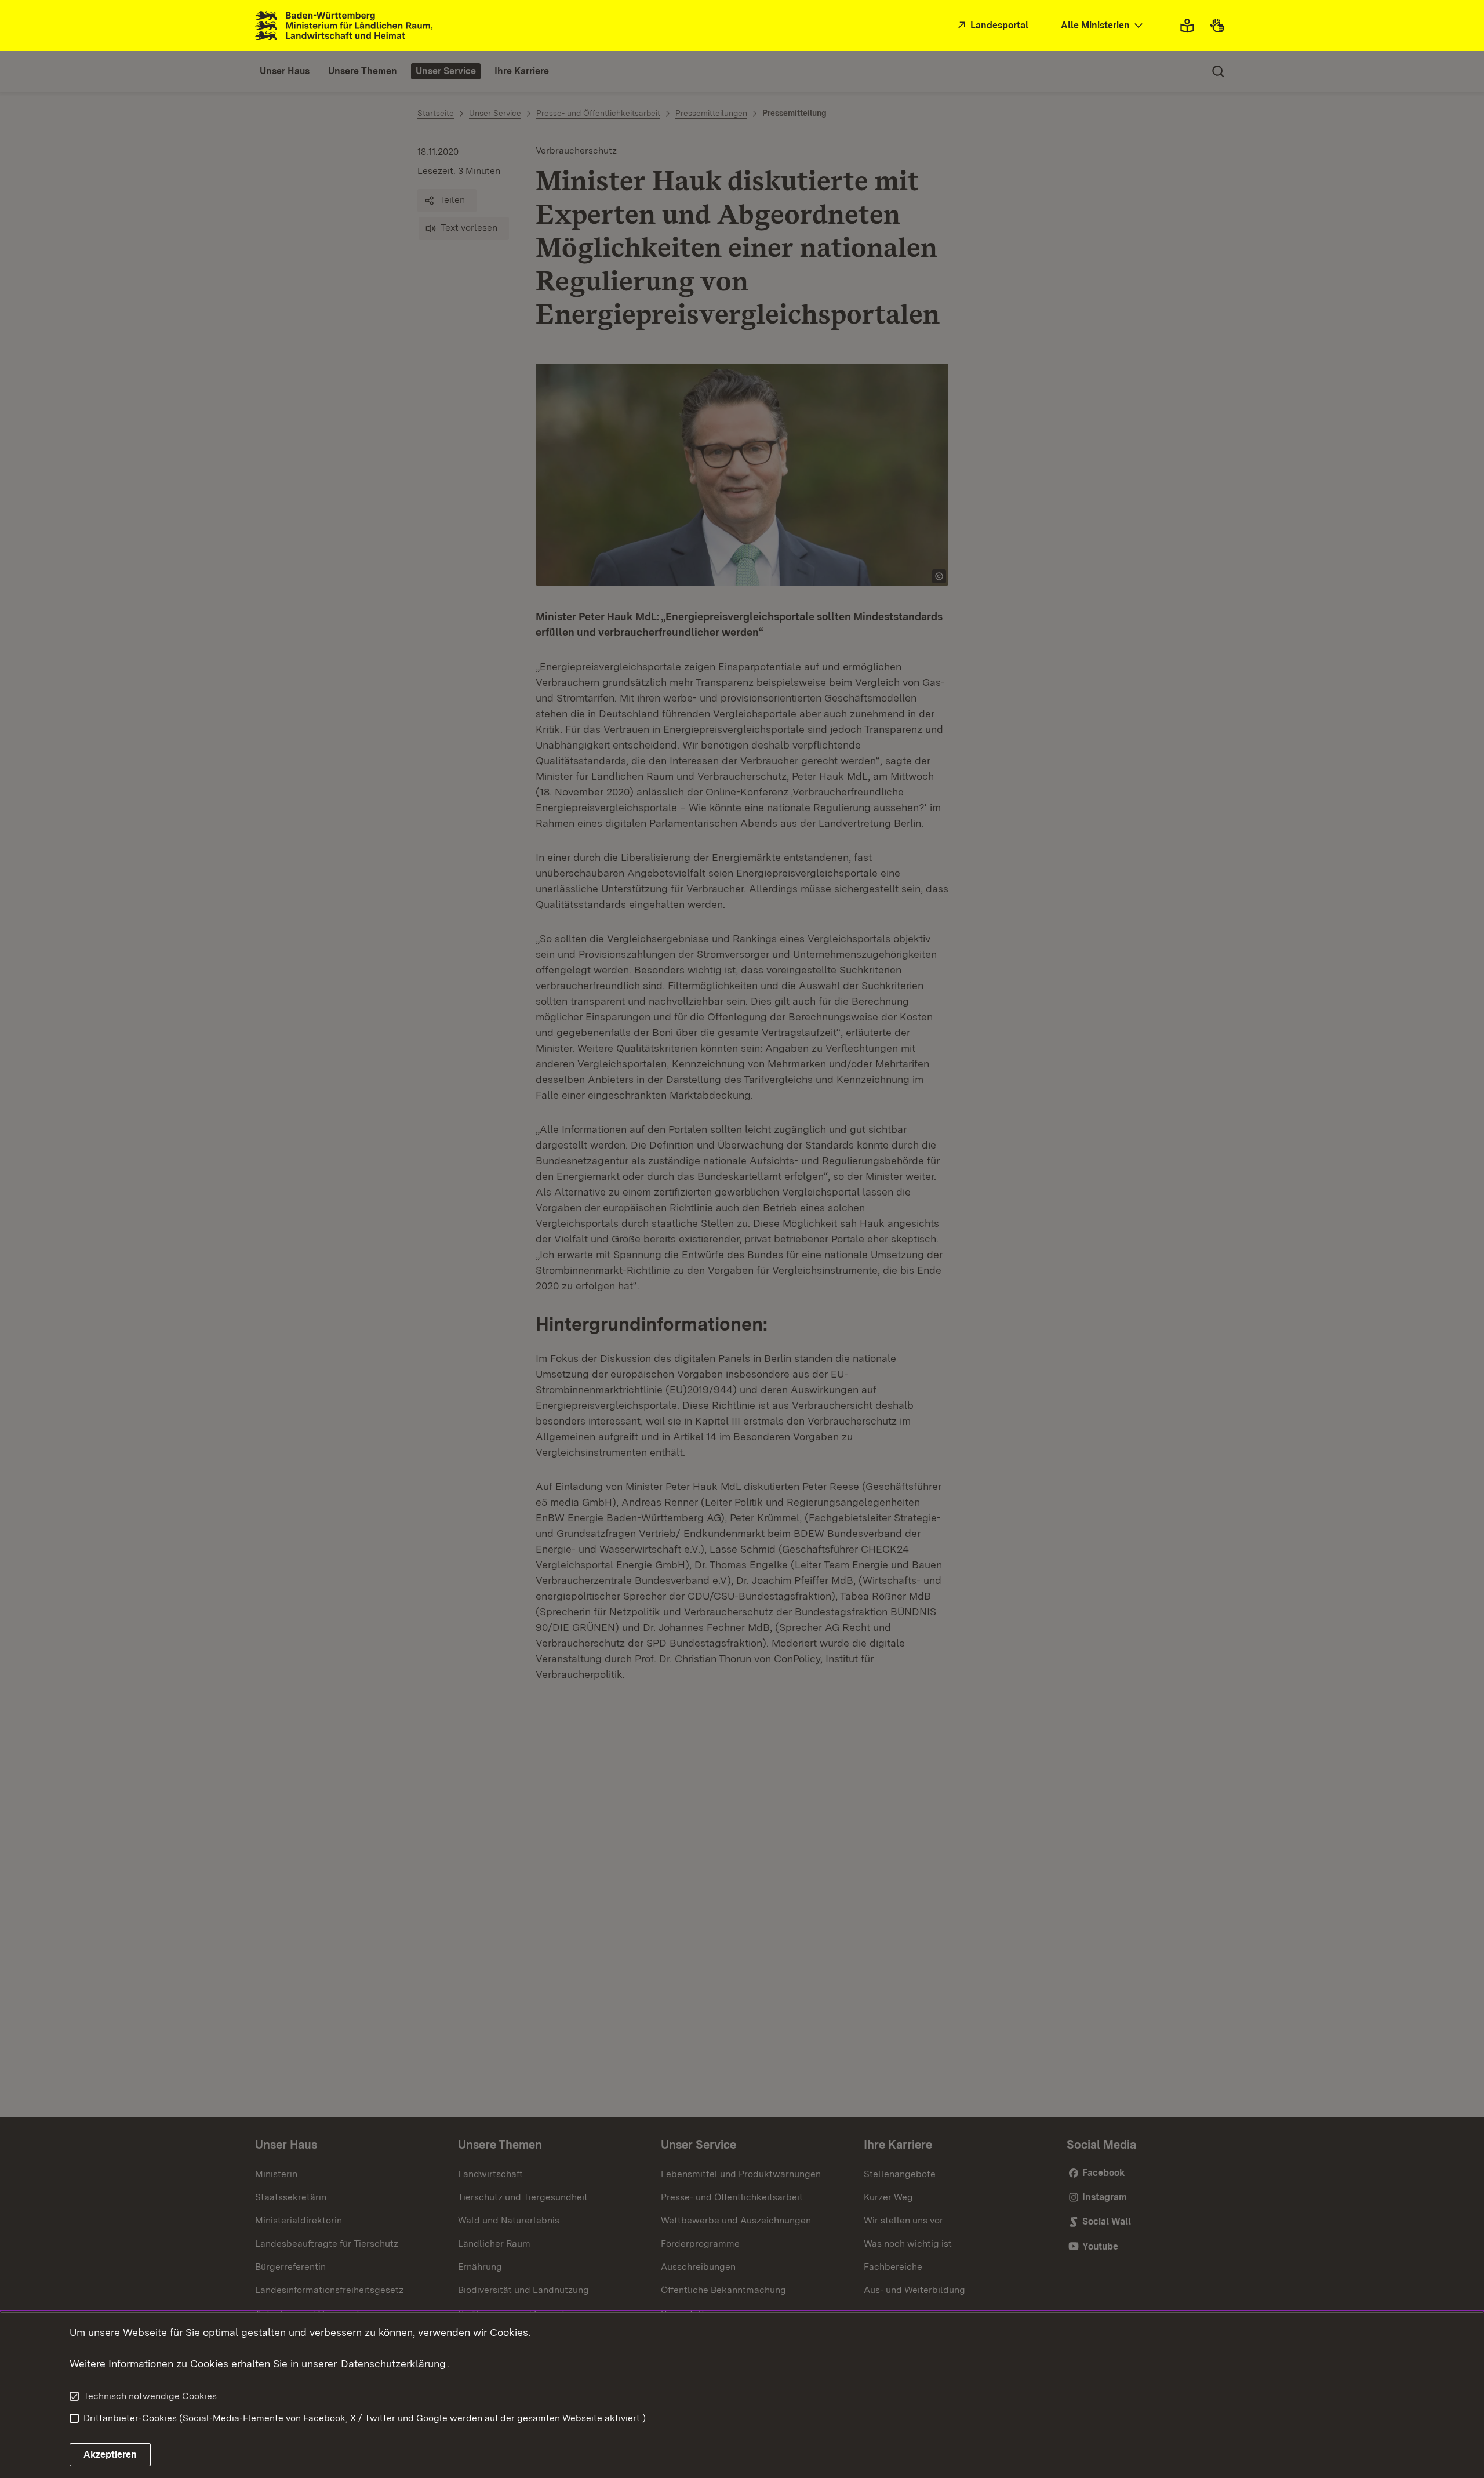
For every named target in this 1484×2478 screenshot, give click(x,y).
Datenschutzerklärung (393, 2363)
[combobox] (1103, 26)
